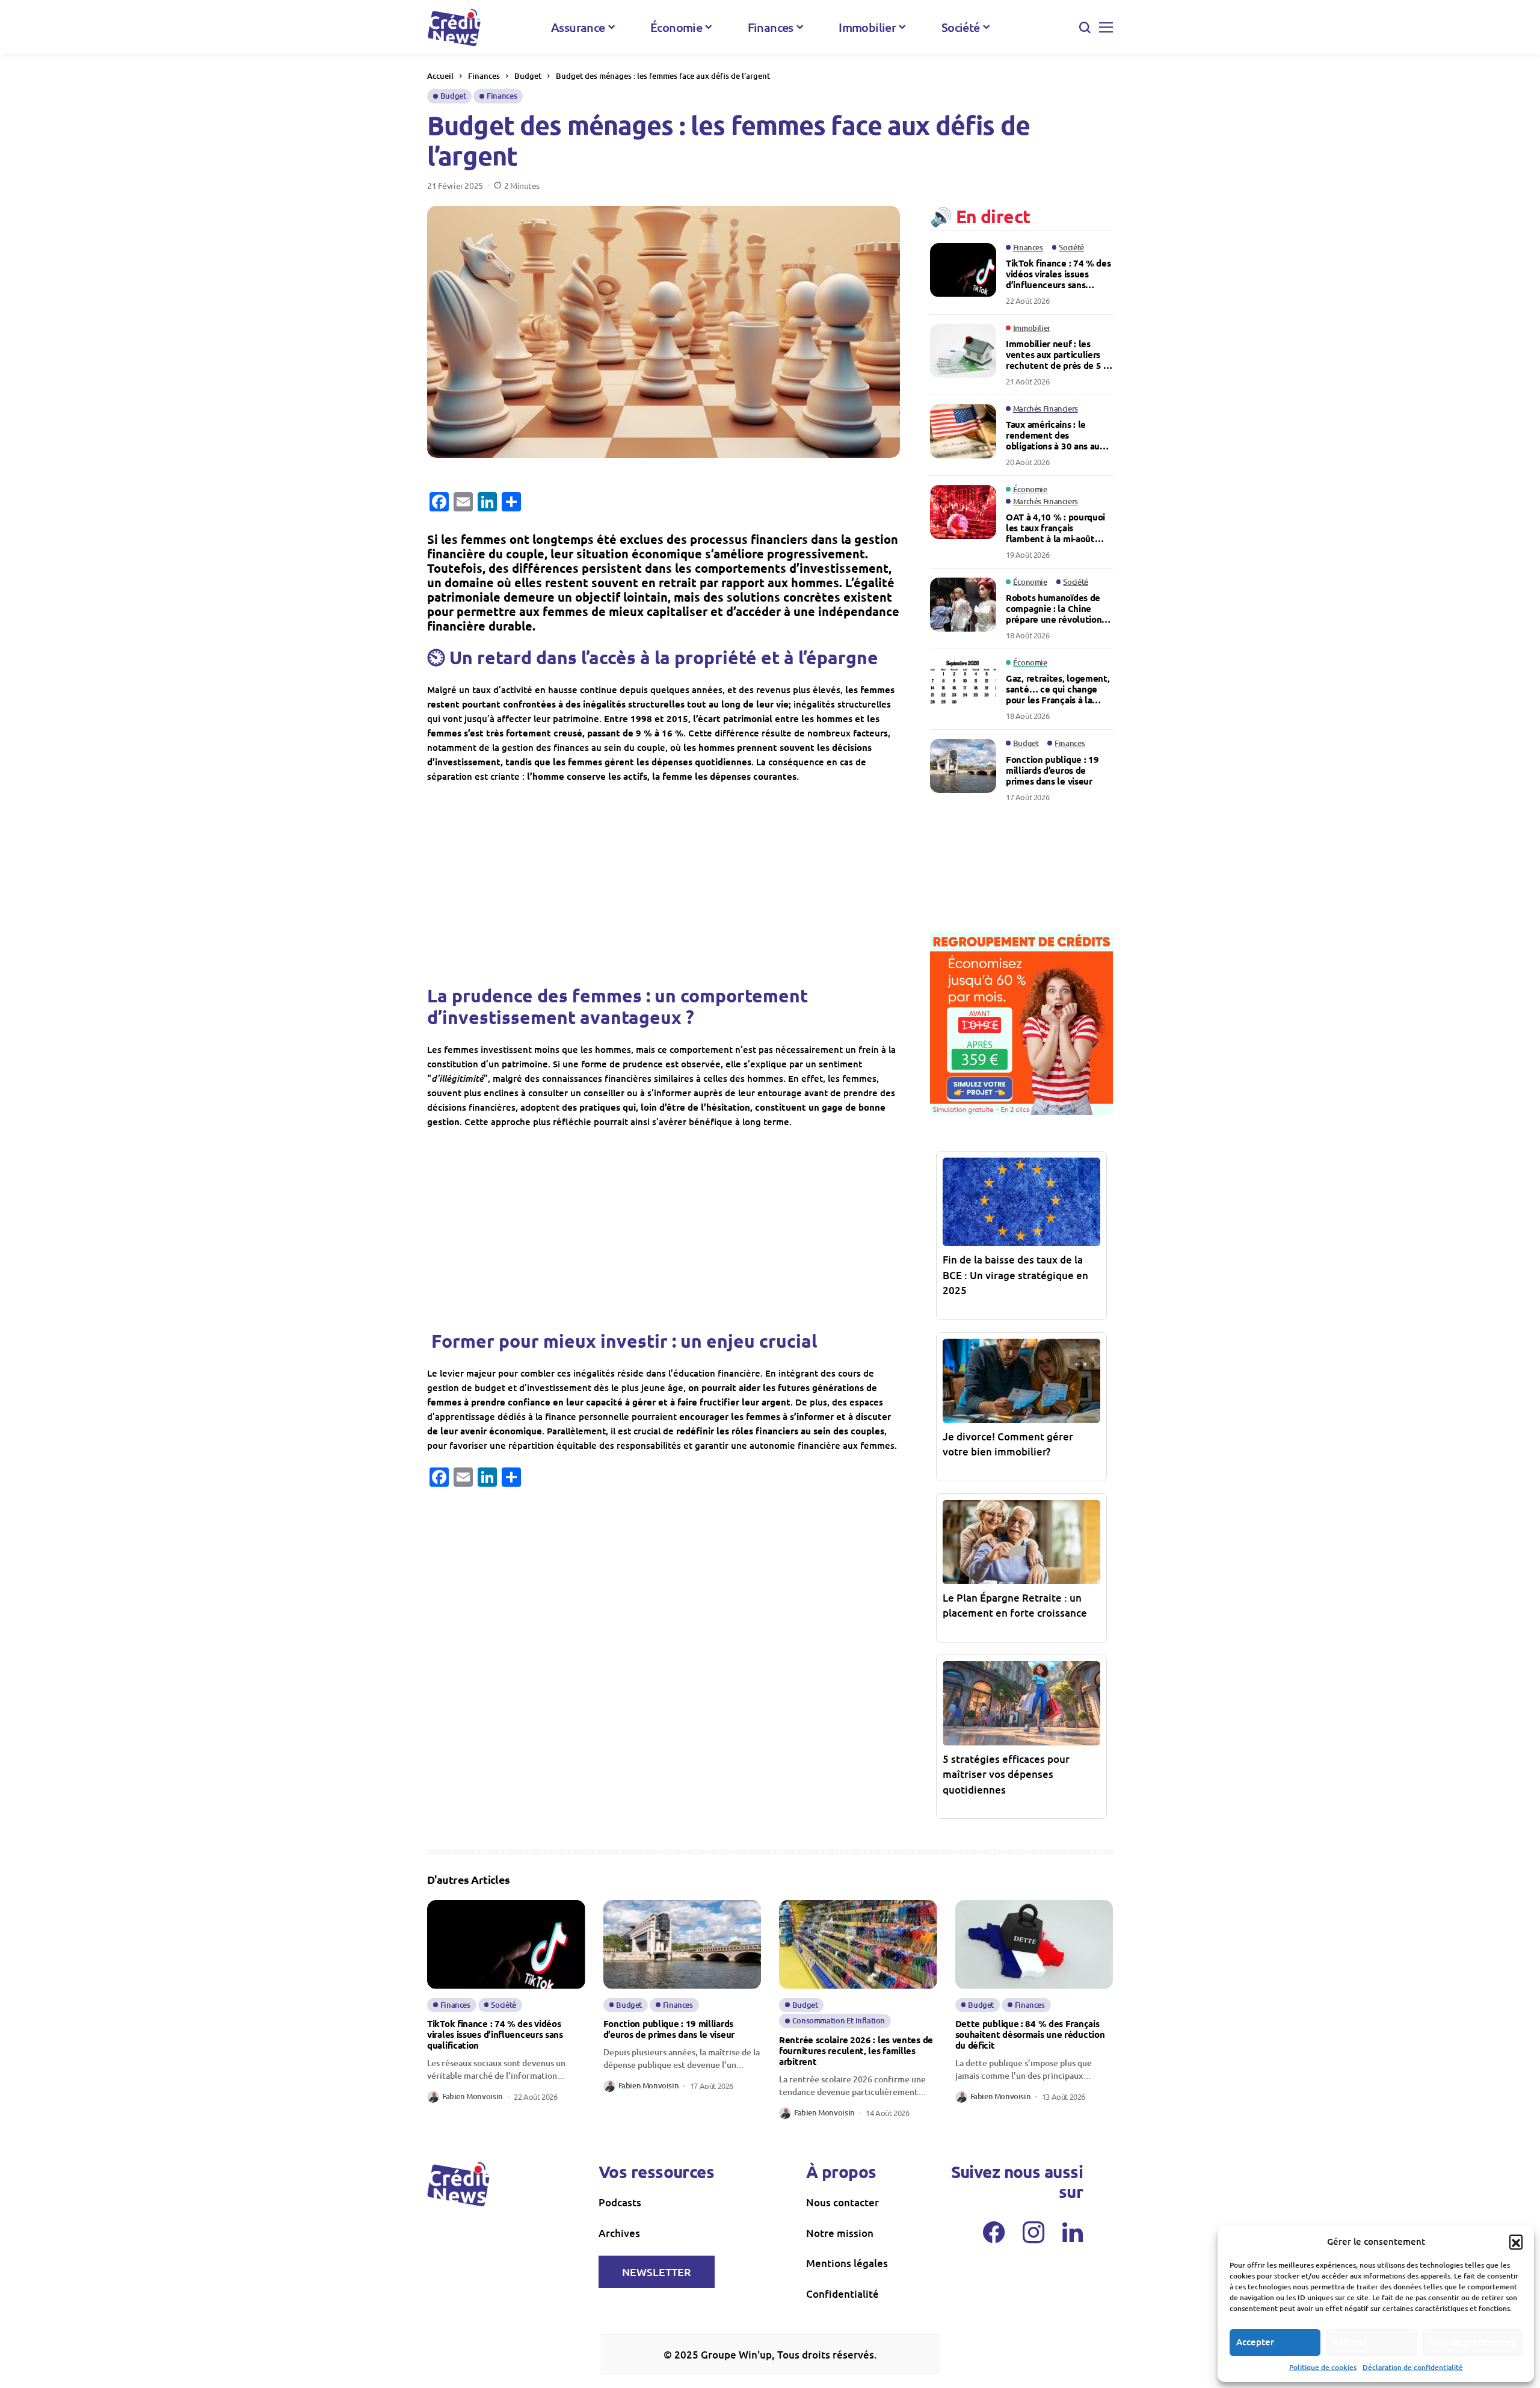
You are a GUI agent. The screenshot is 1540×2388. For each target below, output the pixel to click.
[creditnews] (454, 27)
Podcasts (620, 2202)
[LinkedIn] (1073, 2232)
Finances (484, 76)
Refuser (1350, 2342)
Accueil (440, 76)
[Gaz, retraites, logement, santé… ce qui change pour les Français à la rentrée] (963, 685)
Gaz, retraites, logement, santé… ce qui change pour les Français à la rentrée (1058, 689)
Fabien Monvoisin (473, 2097)
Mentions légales (847, 2263)
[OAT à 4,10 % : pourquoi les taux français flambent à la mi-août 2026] (963, 512)
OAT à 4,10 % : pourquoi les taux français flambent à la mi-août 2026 (1055, 528)
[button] (1516, 2241)
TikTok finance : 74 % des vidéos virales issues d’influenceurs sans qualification (1058, 274)
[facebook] (994, 2232)
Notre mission (840, 2233)
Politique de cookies (1323, 2367)
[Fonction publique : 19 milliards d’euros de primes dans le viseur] (963, 766)
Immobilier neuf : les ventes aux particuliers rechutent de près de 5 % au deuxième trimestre (1059, 354)
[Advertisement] (664, 883)
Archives (619, 2233)
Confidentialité (842, 2294)
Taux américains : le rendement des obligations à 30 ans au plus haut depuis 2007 (1053, 435)
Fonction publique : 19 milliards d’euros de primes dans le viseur (1052, 770)
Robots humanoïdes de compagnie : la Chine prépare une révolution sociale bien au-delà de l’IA (1054, 608)
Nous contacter (842, 2202)
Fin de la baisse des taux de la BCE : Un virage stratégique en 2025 (1015, 1275)
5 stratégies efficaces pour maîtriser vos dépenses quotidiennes (1006, 1774)
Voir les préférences (1473, 2342)
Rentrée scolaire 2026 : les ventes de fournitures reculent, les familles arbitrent (856, 2050)
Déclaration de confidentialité (1413, 2367)
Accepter (1255, 2342)
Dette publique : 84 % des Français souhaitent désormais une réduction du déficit (1030, 2034)
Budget (528, 76)
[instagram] (1033, 2232)
